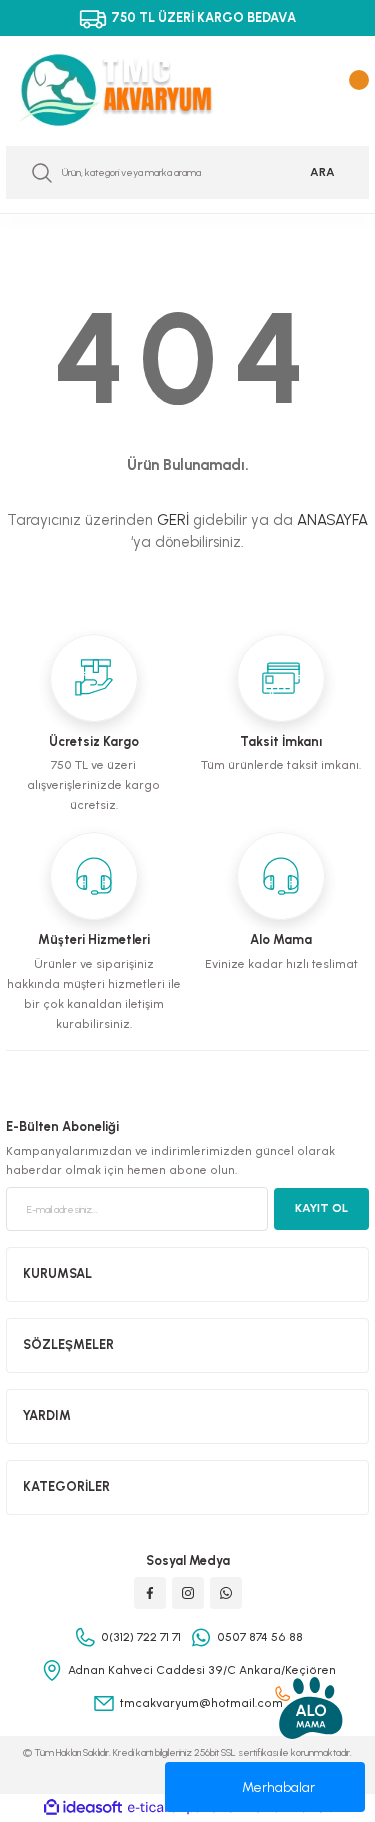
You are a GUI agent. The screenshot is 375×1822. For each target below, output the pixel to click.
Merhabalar (278, 1787)
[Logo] (130, 90)
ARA (322, 172)
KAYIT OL (321, 1208)
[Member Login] (318, 90)
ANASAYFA (332, 520)
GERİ (173, 520)
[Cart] (354, 90)
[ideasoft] (83, 1808)
